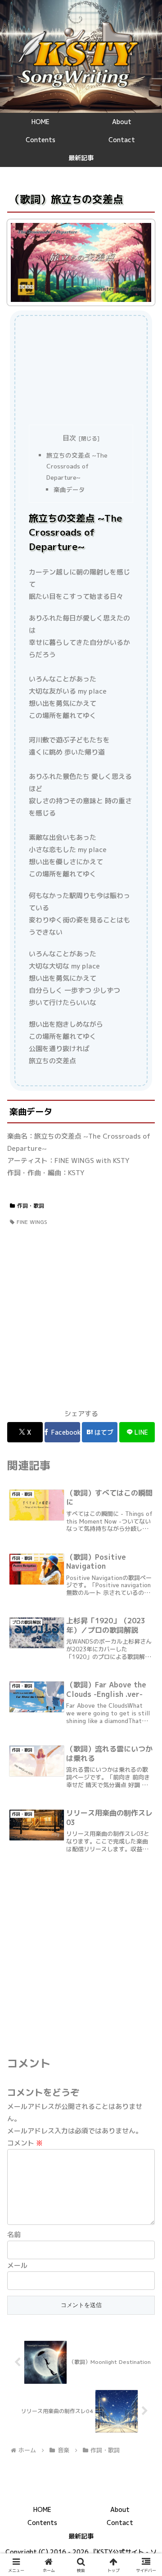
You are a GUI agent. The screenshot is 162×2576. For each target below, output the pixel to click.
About (120, 2509)
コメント (25, 2143)
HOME (42, 2509)
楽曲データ (69, 489)
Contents (42, 2523)
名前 (14, 2235)
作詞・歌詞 (31, 1206)
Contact (120, 2523)
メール (17, 2265)
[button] (145, 1670)
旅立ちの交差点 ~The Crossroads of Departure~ (77, 466)
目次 (69, 438)
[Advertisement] (81, 370)
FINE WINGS (32, 1222)
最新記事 (81, 2536)
